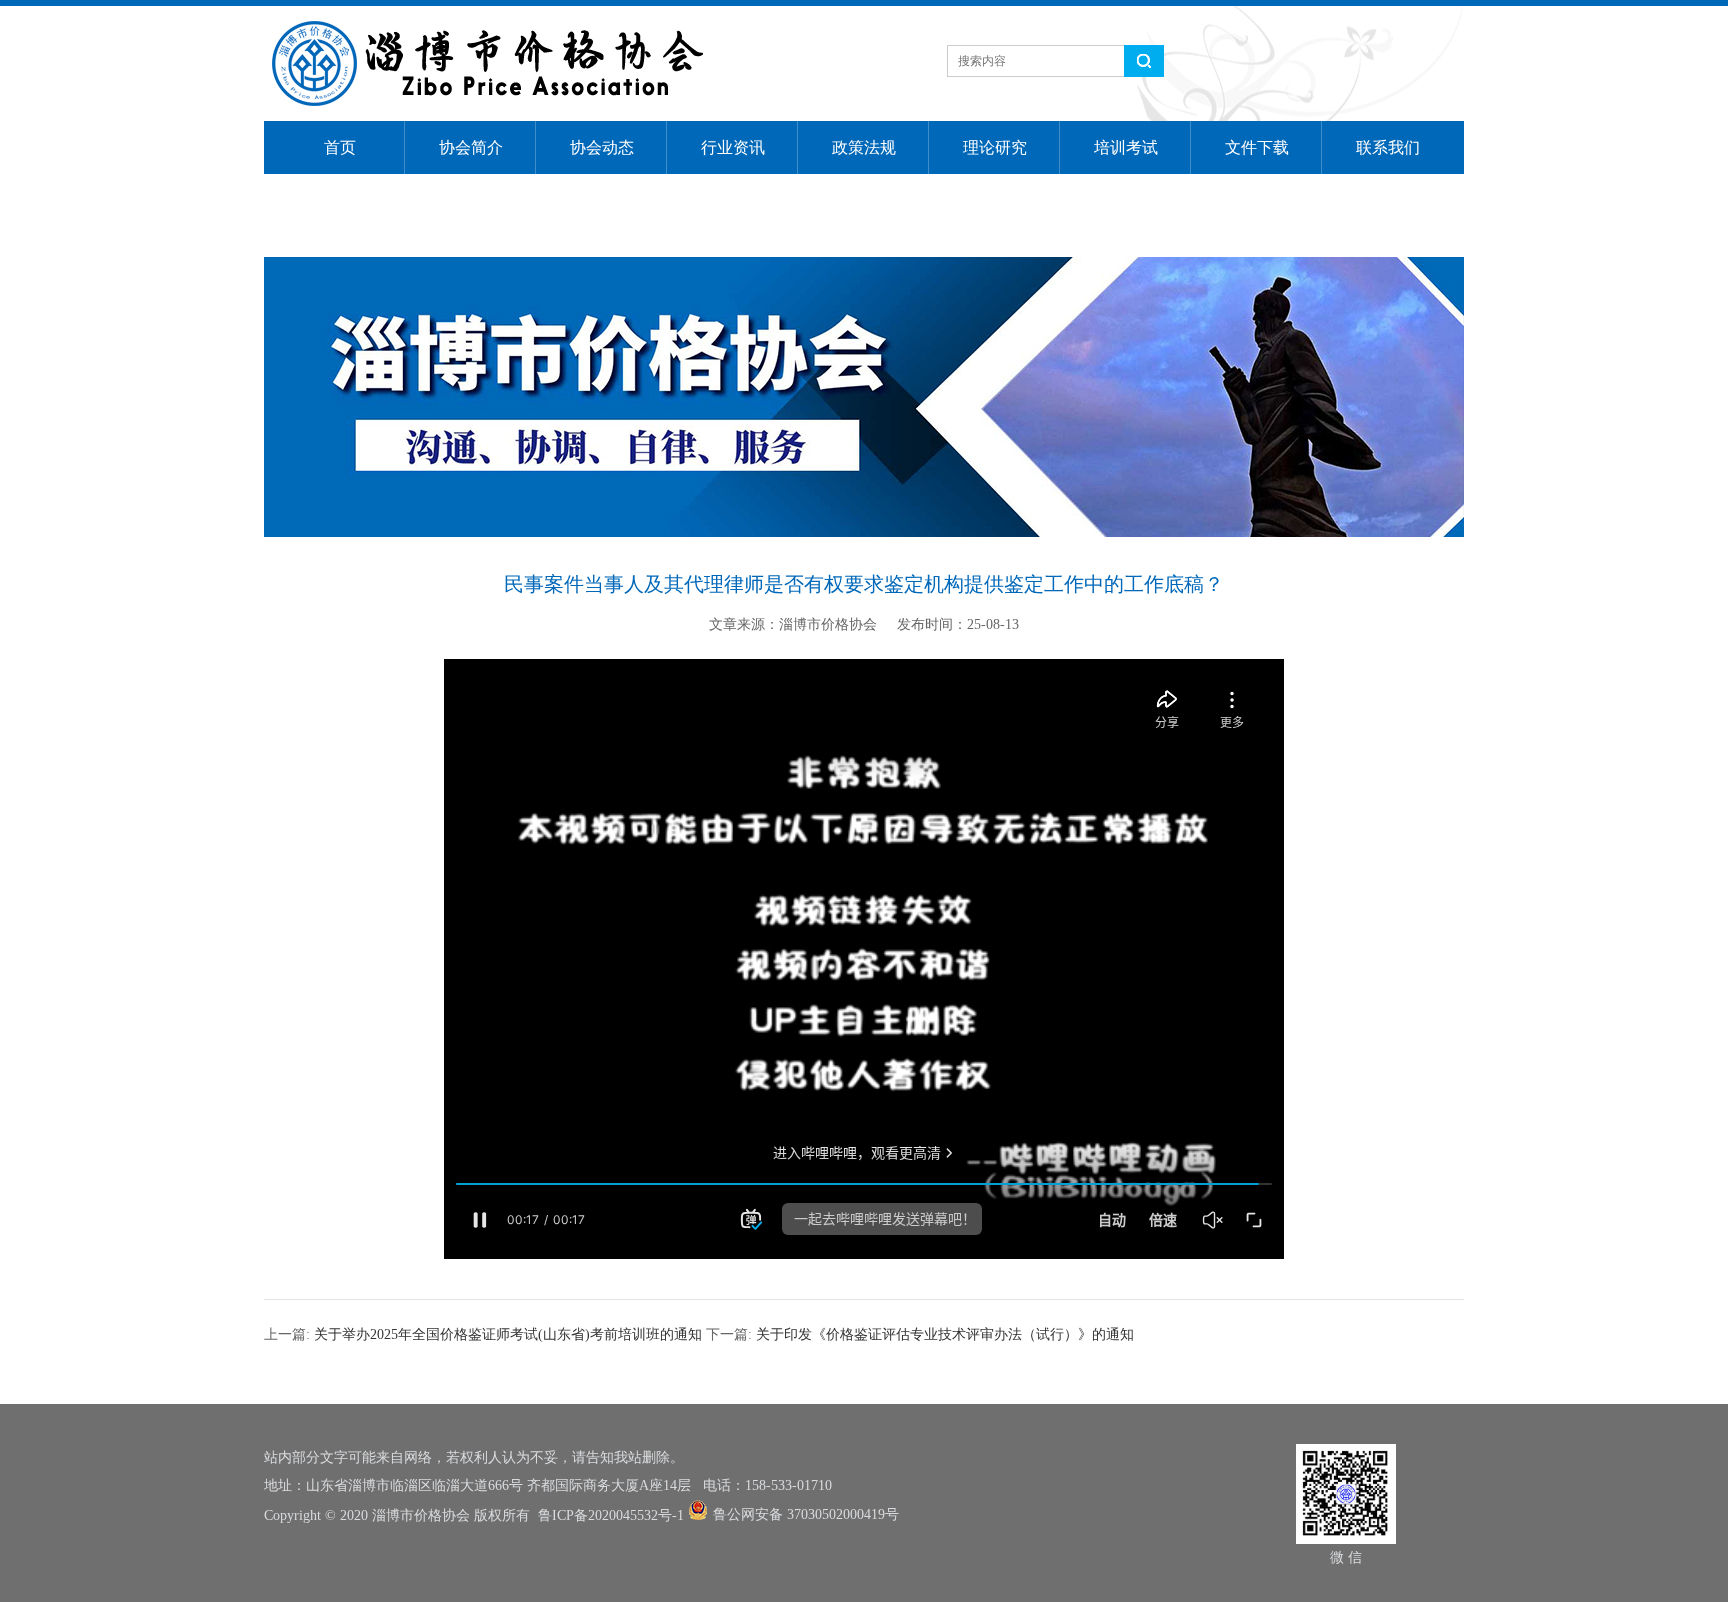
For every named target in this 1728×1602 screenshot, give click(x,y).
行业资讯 (733, 147)
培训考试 (1126, 147)
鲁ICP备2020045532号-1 (611, 1515)
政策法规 (864, 147)
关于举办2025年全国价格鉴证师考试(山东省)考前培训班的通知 (508, 1334)
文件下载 (1257, 147)
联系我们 (1388, 147)
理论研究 (995, 147)
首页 (340, 147)
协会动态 (602, 147)
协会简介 (471, 147)
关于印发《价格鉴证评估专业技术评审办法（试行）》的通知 (945, 1334)
